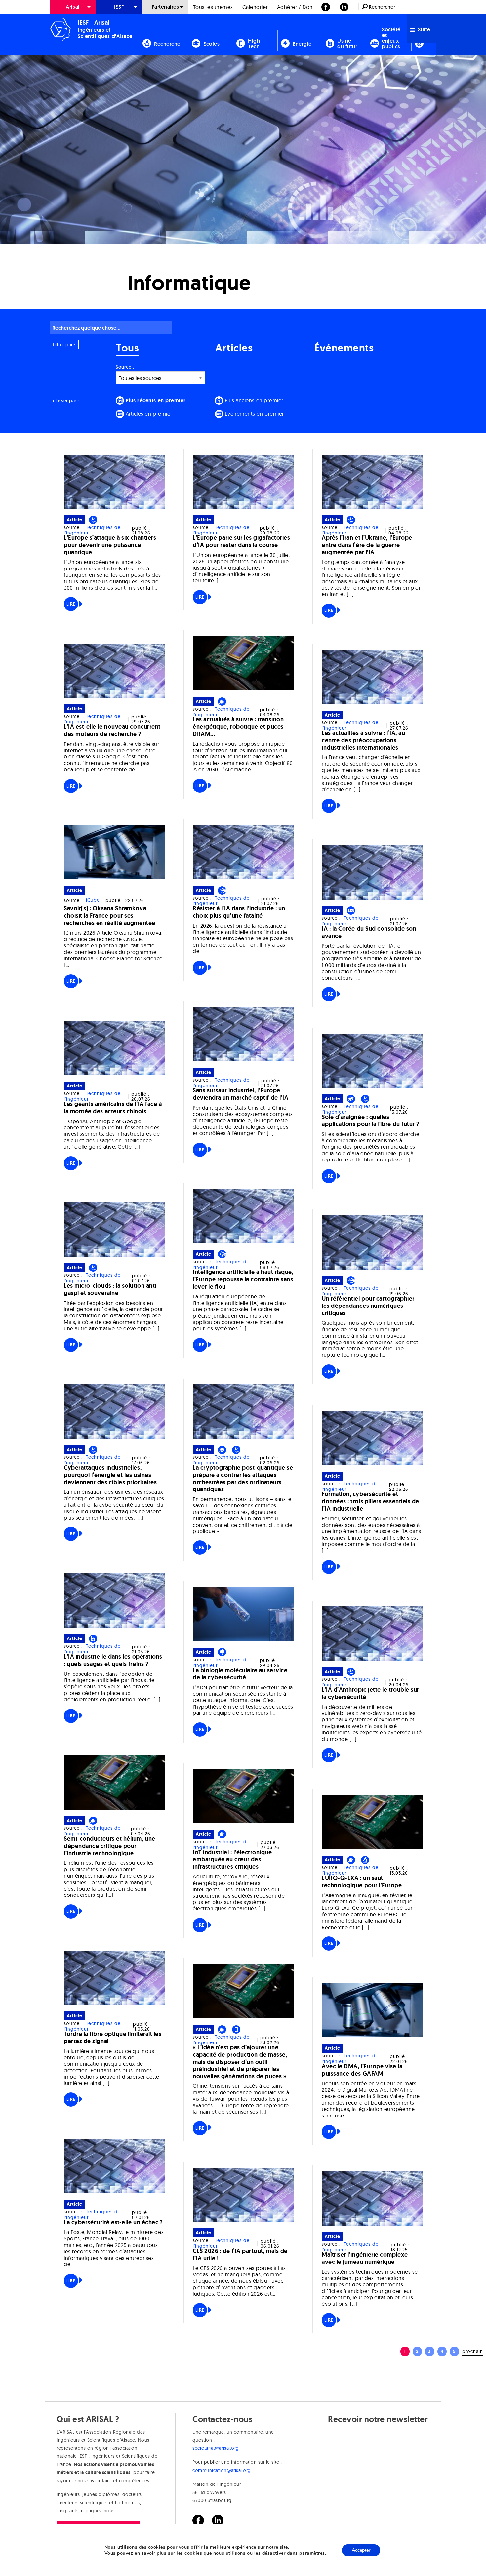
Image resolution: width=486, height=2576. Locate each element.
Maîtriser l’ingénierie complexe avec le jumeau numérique (365, 2258)
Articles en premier (148, 414)
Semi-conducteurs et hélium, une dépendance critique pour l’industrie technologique (110, 1846)
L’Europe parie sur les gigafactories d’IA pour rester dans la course (241, 541)
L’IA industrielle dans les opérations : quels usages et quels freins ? (113, 1660)
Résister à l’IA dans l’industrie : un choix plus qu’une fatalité (239, 912)
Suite (424, 30)
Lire (71, 604)
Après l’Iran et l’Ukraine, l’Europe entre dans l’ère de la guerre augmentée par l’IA (367, 545)
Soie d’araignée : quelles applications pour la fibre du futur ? (371, 1121)
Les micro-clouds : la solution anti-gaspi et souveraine (111, 1289)
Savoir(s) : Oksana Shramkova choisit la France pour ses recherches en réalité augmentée (110, 916)
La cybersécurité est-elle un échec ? (113, 2222)
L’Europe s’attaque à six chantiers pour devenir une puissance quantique (110, 545)
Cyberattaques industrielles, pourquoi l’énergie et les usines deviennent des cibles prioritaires (110, 1475)
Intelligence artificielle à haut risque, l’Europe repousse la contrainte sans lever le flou (243, 1279)
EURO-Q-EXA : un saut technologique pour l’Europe (362, 1882)
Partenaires (165, 7)
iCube (93, 900)
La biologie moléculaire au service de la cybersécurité (240, 1674)
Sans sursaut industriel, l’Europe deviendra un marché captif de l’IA (241, 1094)
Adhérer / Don (295, 7)
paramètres (312, 2553)
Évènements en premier (254, 414)
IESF (119, 7)
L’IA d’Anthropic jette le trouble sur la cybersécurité (370, 1693)
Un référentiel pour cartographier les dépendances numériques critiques (368, 1306)
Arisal (73, 7)
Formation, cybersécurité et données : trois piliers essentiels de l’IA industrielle (370, 1501)
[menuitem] (73, 7)
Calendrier (255, 7)
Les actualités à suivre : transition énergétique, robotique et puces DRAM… (238, 727)
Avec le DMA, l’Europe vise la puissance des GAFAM (362, 2070)
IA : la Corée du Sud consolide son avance (369, 932)
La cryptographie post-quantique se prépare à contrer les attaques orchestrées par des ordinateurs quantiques (243, 1478)
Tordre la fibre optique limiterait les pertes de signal (113, 2038)
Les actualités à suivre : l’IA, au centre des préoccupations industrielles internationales (363, 740)
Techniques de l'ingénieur (92, 530)
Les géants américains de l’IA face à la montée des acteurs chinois (113, 1108)
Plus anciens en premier (253, 400)
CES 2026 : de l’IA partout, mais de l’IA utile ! (240, 2255)
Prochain (473, 2351)
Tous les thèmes (213, 7)
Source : (125, 367)
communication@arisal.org (222, 2470)
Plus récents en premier (155, 401)
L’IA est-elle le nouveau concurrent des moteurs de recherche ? (112, 730)
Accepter (361, 2550)
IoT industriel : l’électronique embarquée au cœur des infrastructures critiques (232, 1859)
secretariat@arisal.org (216, 2448)
